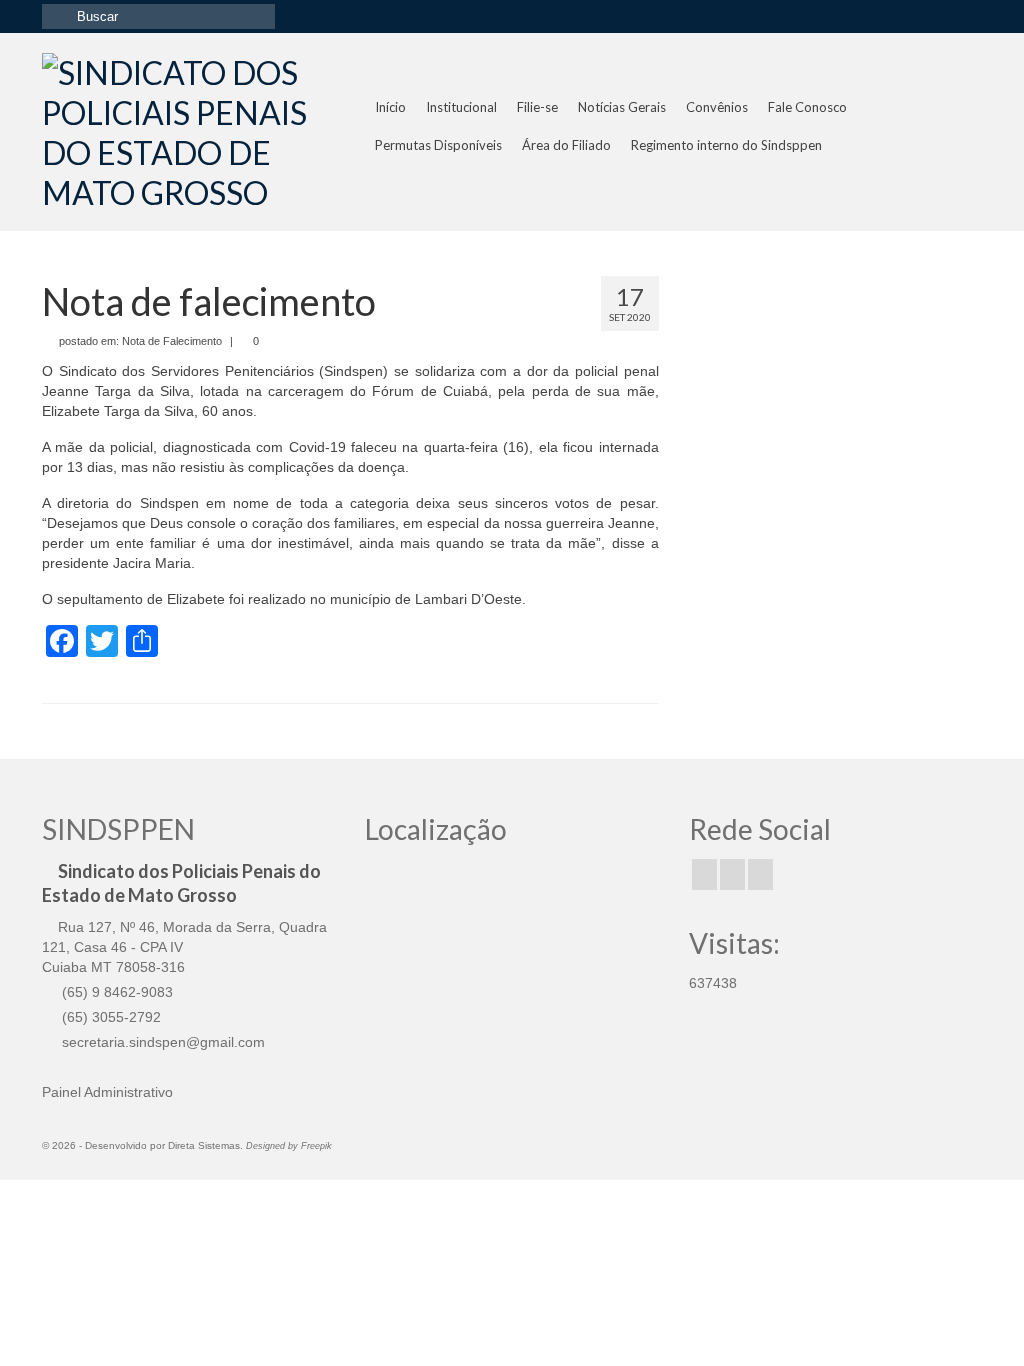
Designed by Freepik (289, 1146)
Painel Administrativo (107, 1092)
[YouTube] (760, 874)
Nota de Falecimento (172, 341)
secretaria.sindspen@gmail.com (161, 1042)
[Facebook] (704, 874)
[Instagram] (732, 874)
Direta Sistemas (204, 1145)
